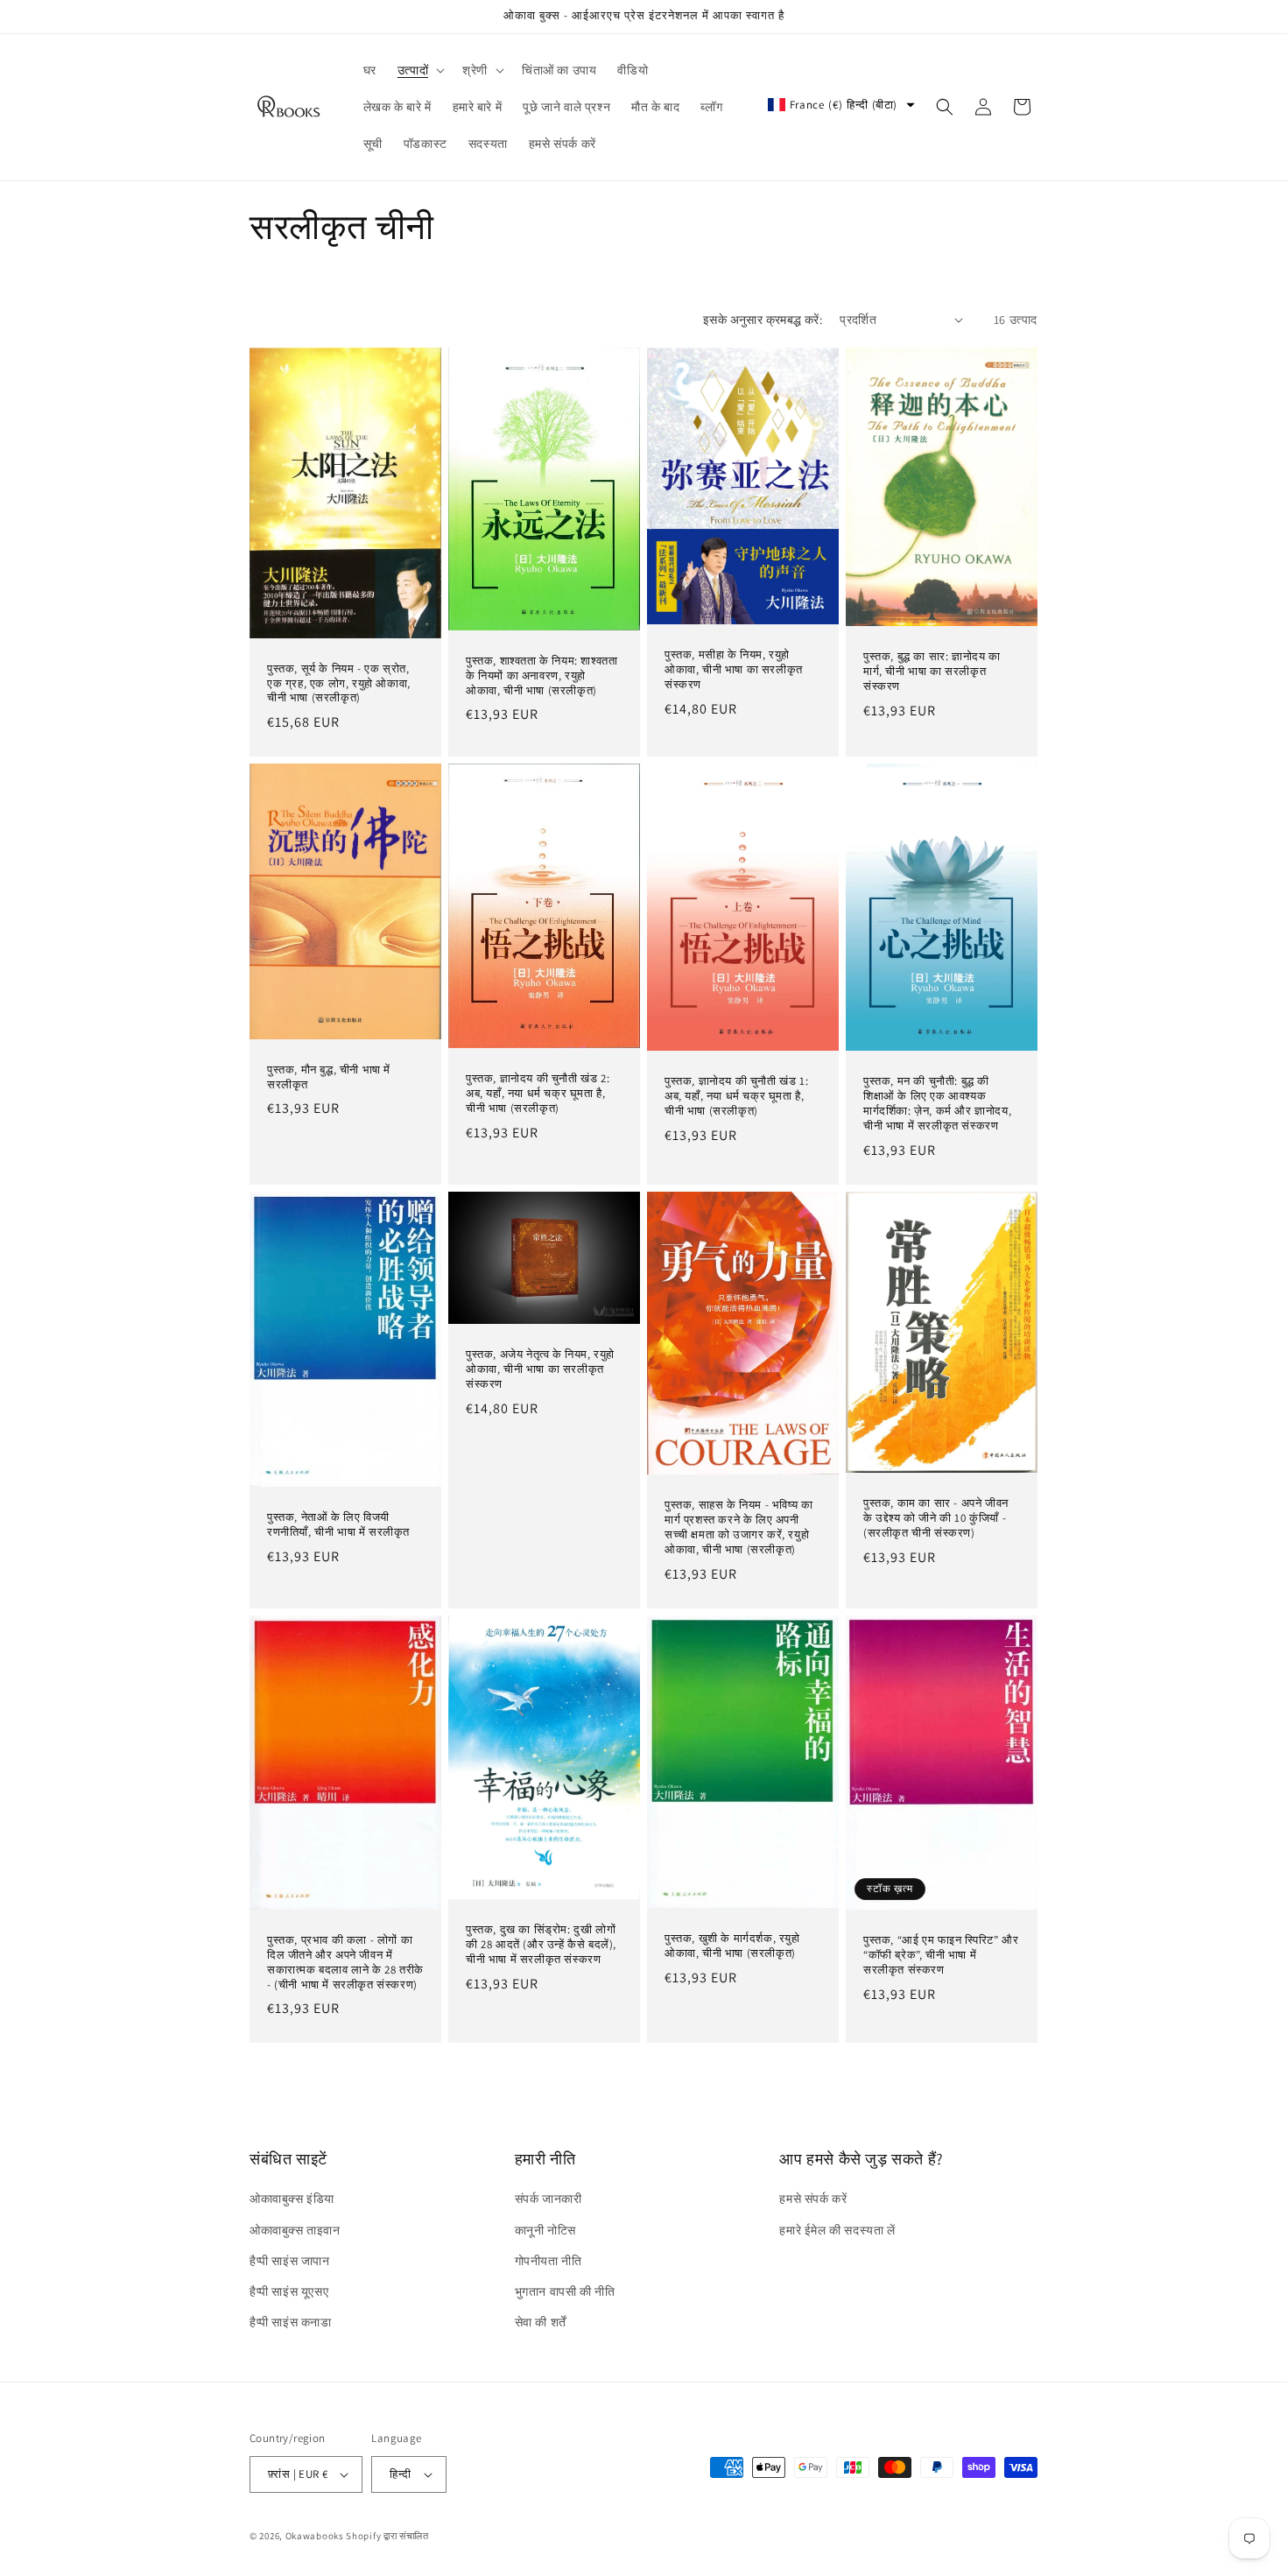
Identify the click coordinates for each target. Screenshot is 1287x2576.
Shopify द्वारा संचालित (387, 2536)
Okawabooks (315, 2536)
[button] (419, 70)
